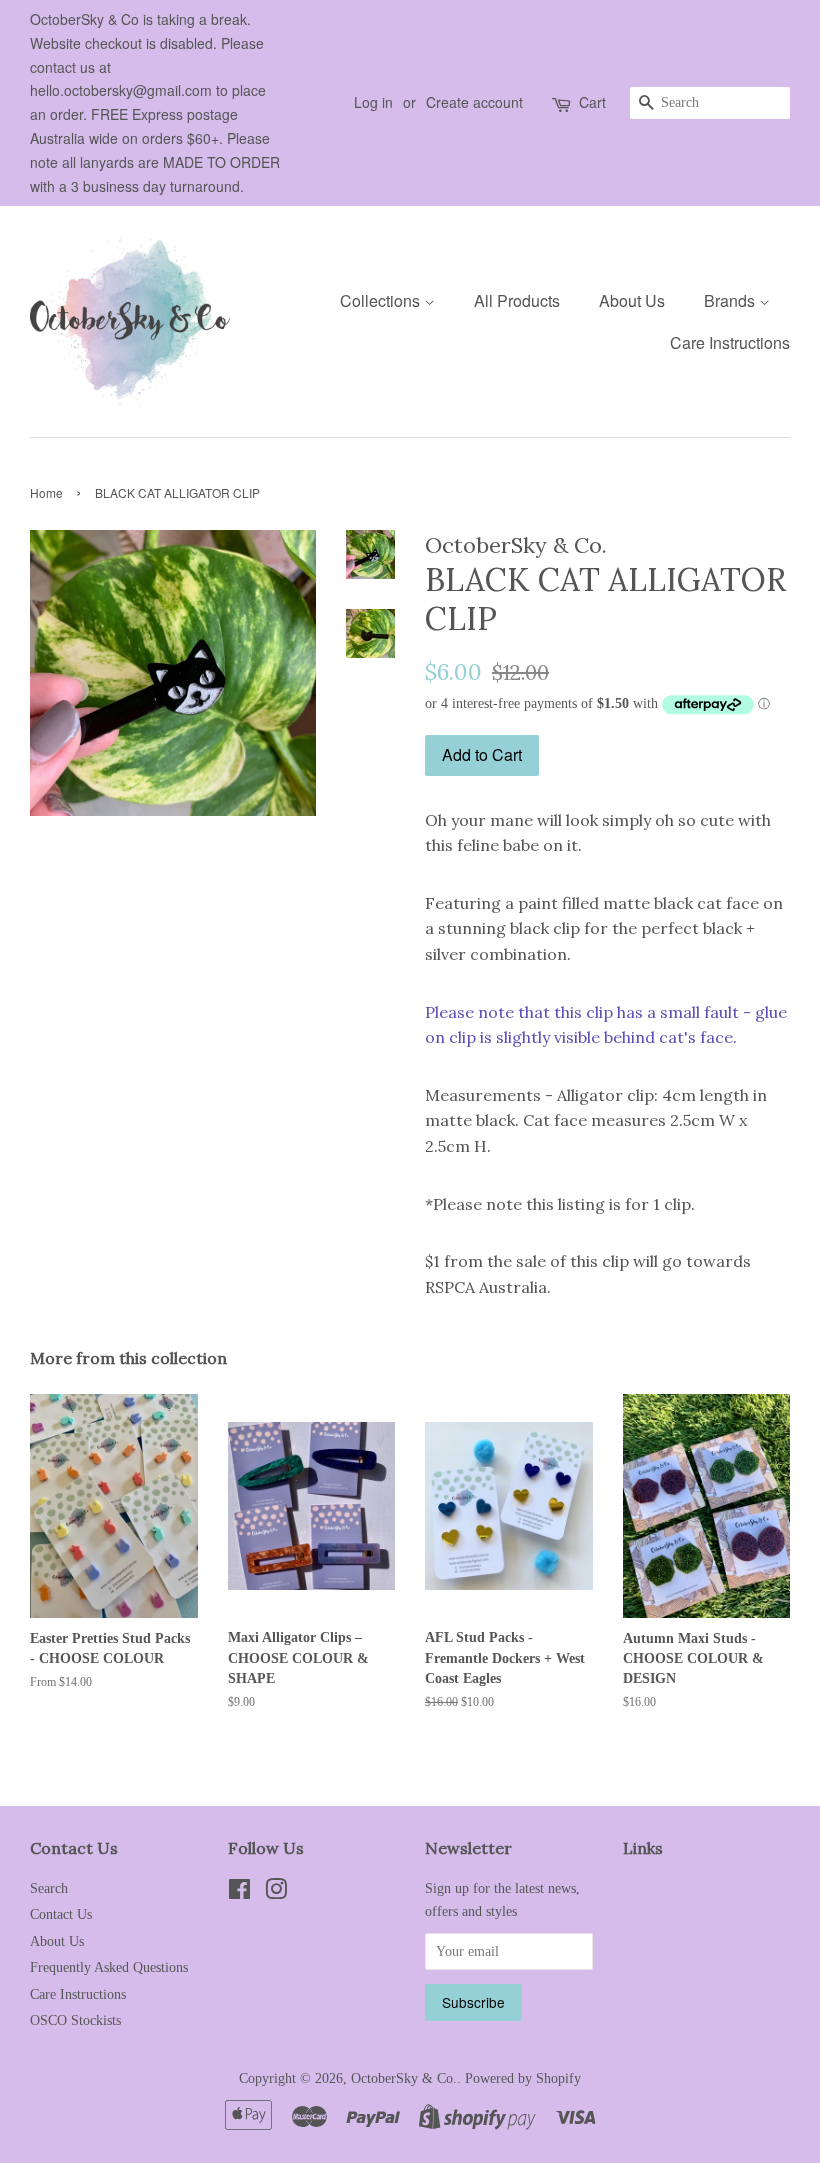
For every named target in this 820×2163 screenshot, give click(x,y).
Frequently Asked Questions (109, 1967)
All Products (517, 300)
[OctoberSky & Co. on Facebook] (239, 1893)
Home (46, 492)
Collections (382, 300)
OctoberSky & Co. (404, 2078)
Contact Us (61, 1914)
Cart (592, 102)
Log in (373, 102)
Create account (474, 102)
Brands (731, 300)
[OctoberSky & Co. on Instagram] (276, 1893)
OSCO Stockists (75, 2020)
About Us (632, 300)
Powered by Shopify (523, 2078)
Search (49, 1888)
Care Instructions (730, 342)
